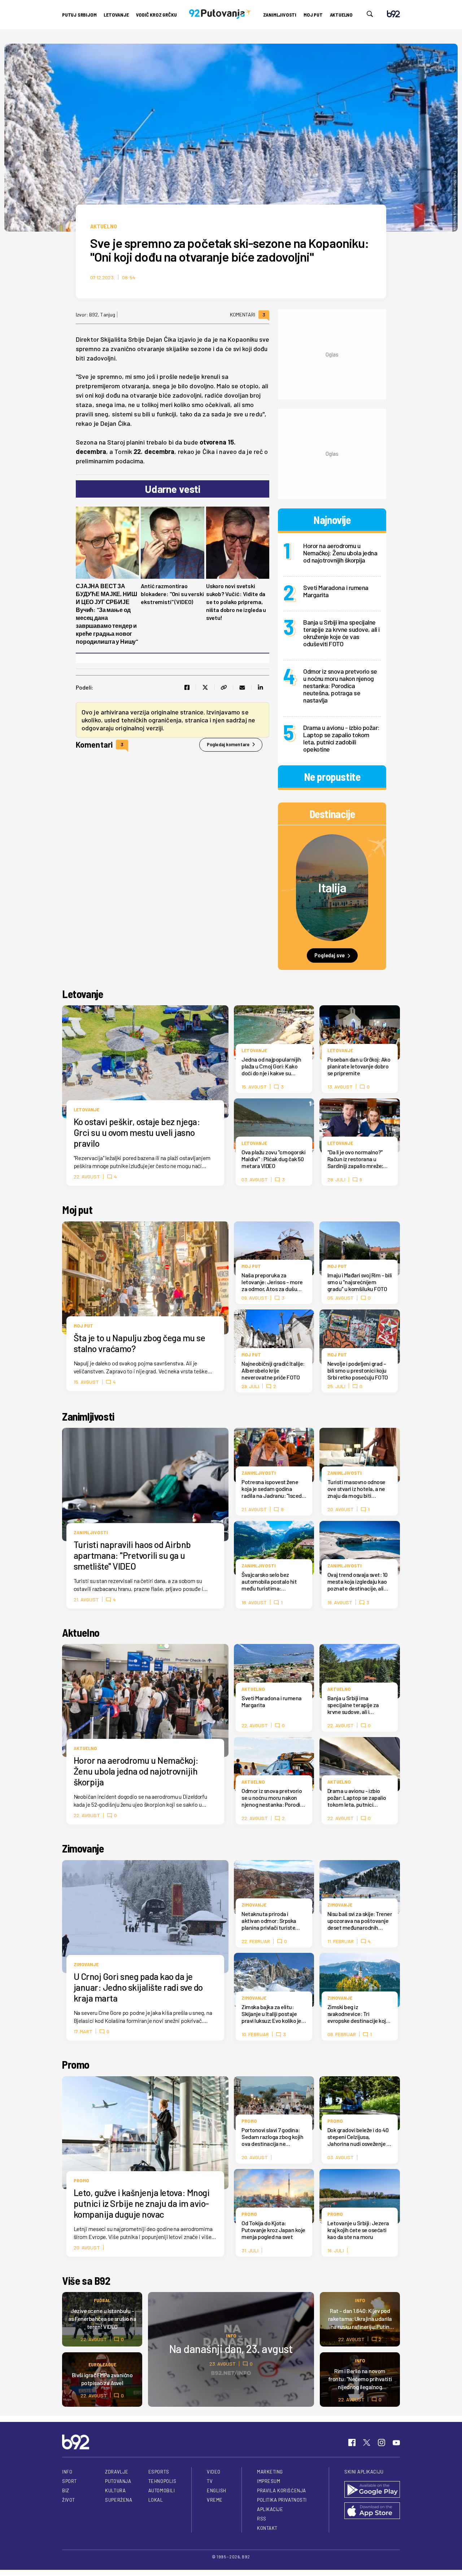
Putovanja (118, 2481)
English (217, 2490)
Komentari (248, 315)
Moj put (313, 15)
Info (231, 2336)
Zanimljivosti (280, 15)
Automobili (162, 2490)
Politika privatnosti (282, 2500)
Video (214, 2472)
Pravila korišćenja (282, 2490)
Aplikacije (270, 2509)
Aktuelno (341, 15)
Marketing (270, 2472)
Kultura (115, 2490)
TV (210, 2481)
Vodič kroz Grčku (156, 15)
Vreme (215, 2500)
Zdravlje (117, 2472)
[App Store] (372, 2511)
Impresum (269, 2481)
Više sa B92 (86, 2280)
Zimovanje (83, 1848)
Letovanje (116, 15)
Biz (66, 2490)
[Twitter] (367, 2442)
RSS (262, 2519)
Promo (76, 2064)
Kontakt (267, 2528)
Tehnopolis (162, 2481)
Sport (69, 2481)
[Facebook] (352, 2442)
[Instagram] (382, 2442)
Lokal (156, 2500)
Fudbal (102, 2300)
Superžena (119, 2500)
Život (69, 2500)
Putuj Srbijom (79, 15)
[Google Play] (372, 2490)
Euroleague (102, 2364)
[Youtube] (396, 2442)
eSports (159, 2472)
